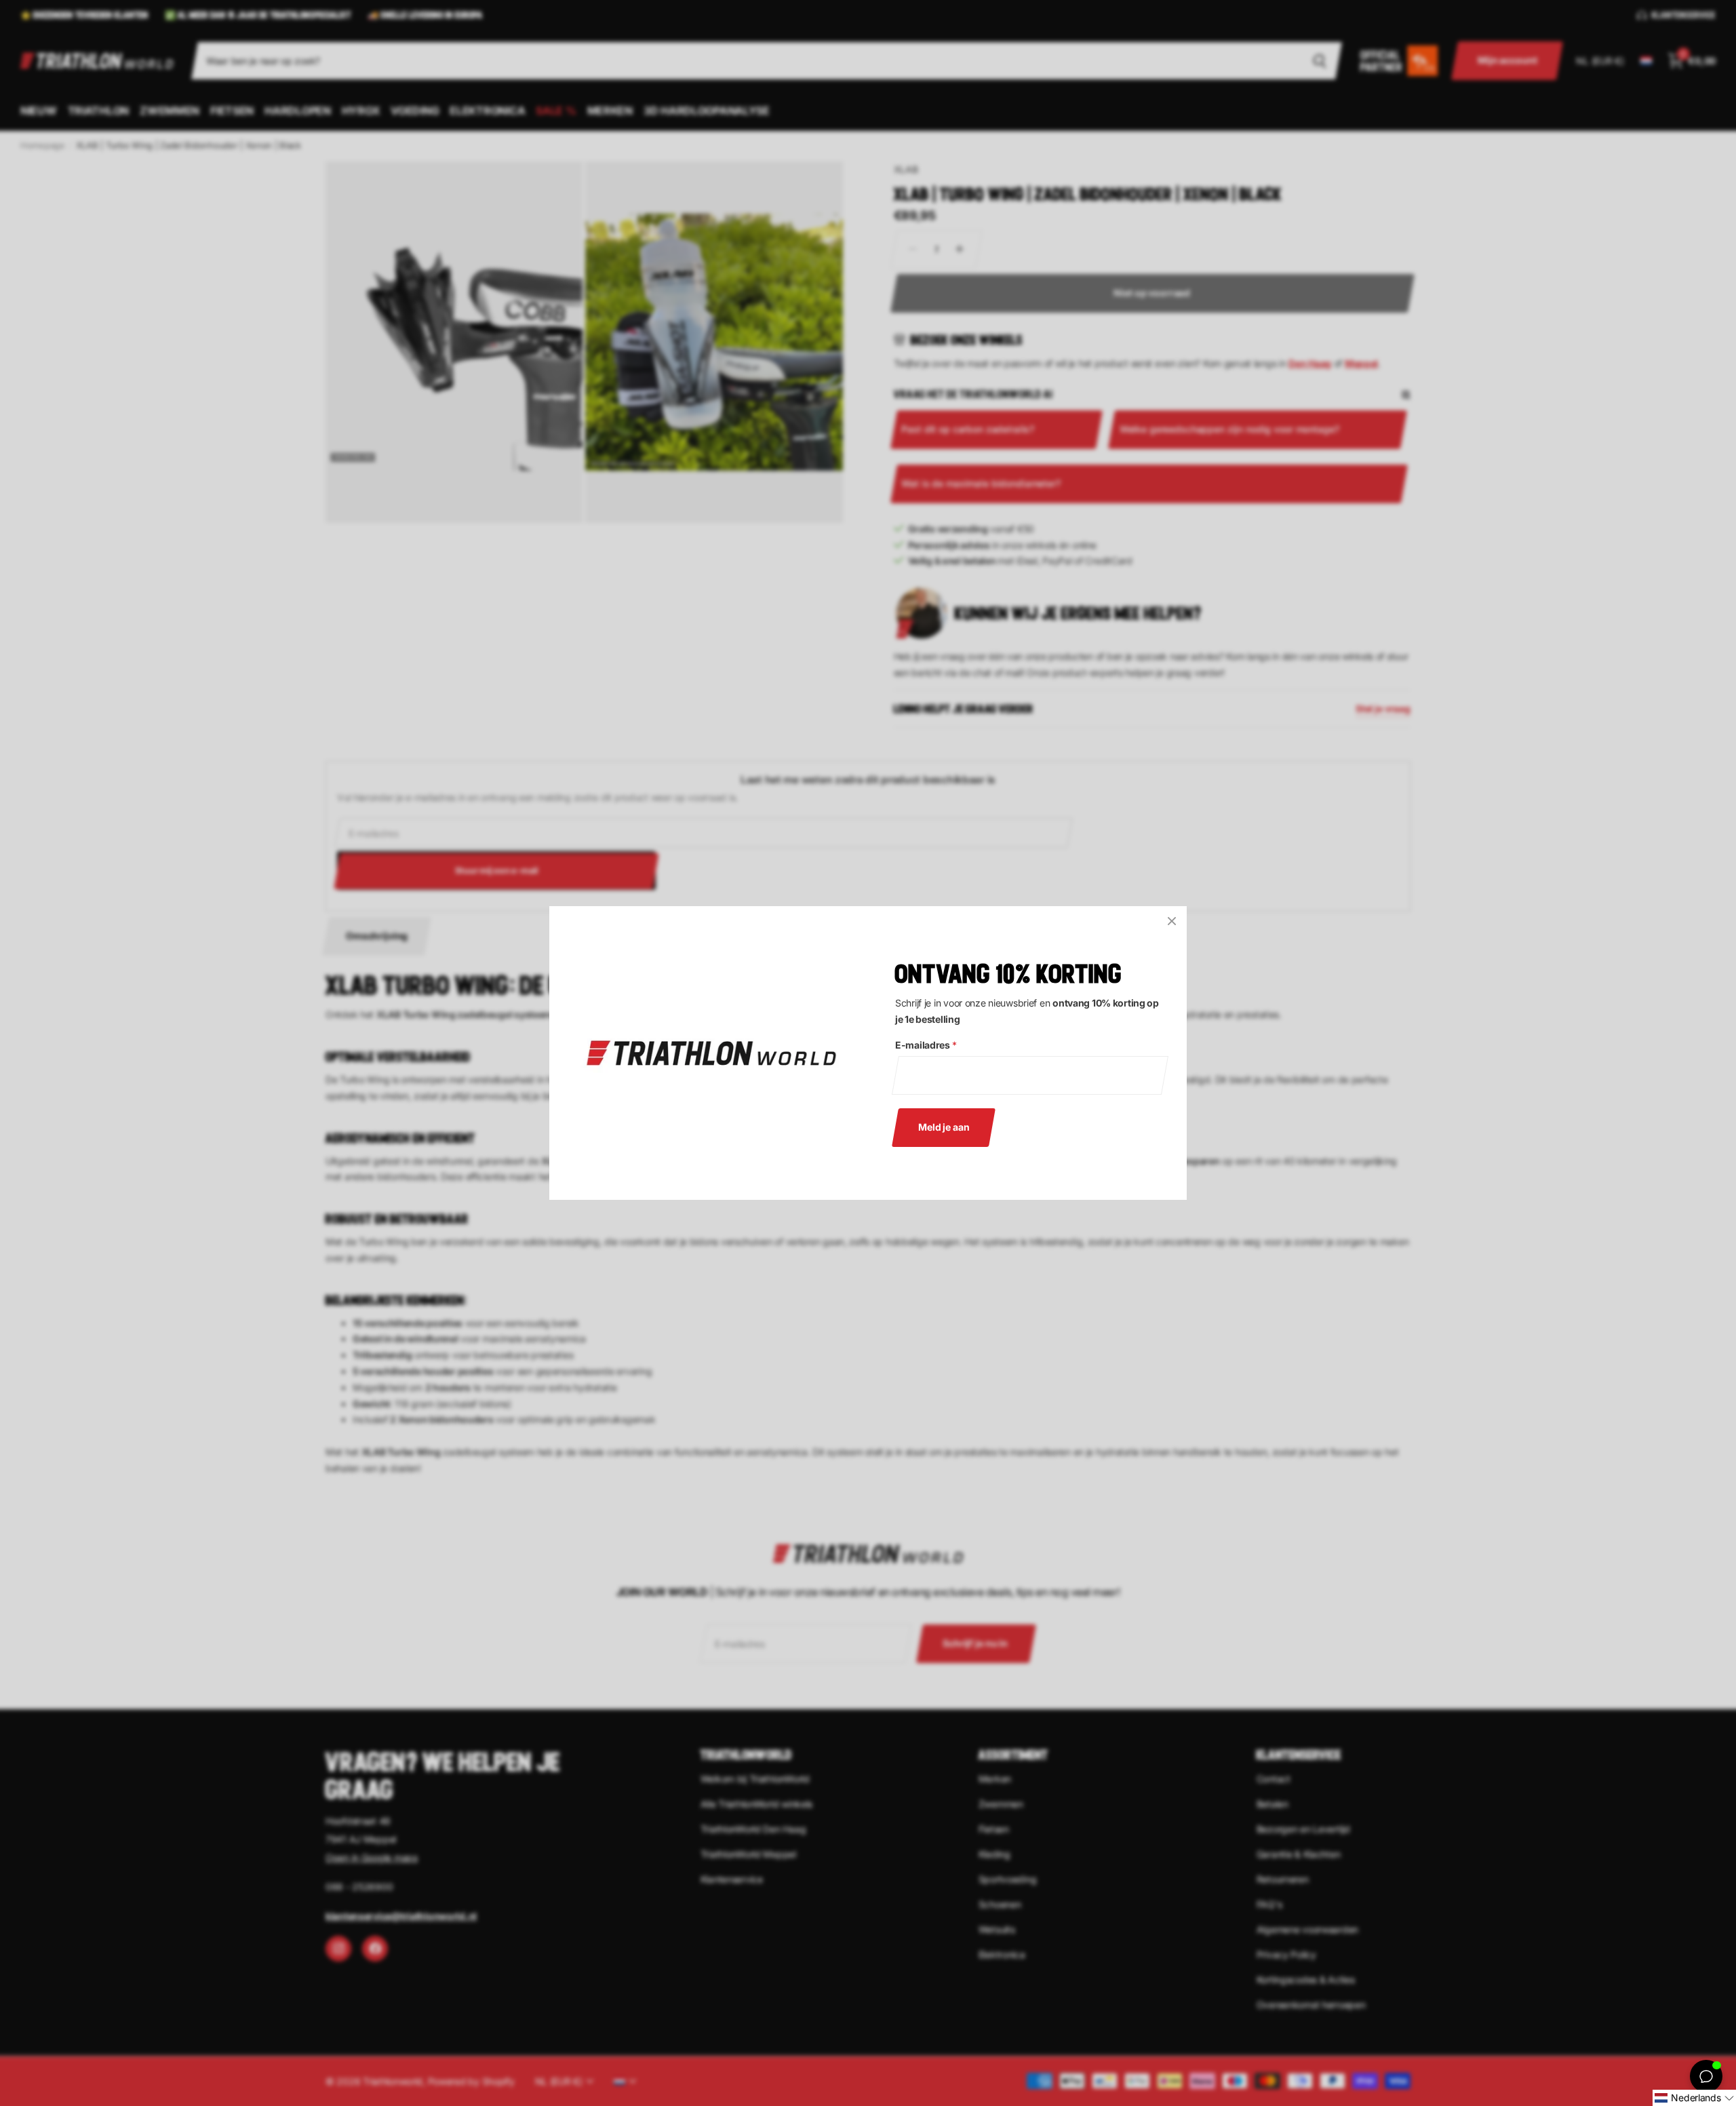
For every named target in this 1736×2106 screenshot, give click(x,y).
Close (1172, 921)
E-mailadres (926, 1045)
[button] (1694, 2098)
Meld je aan (944, 1127)
